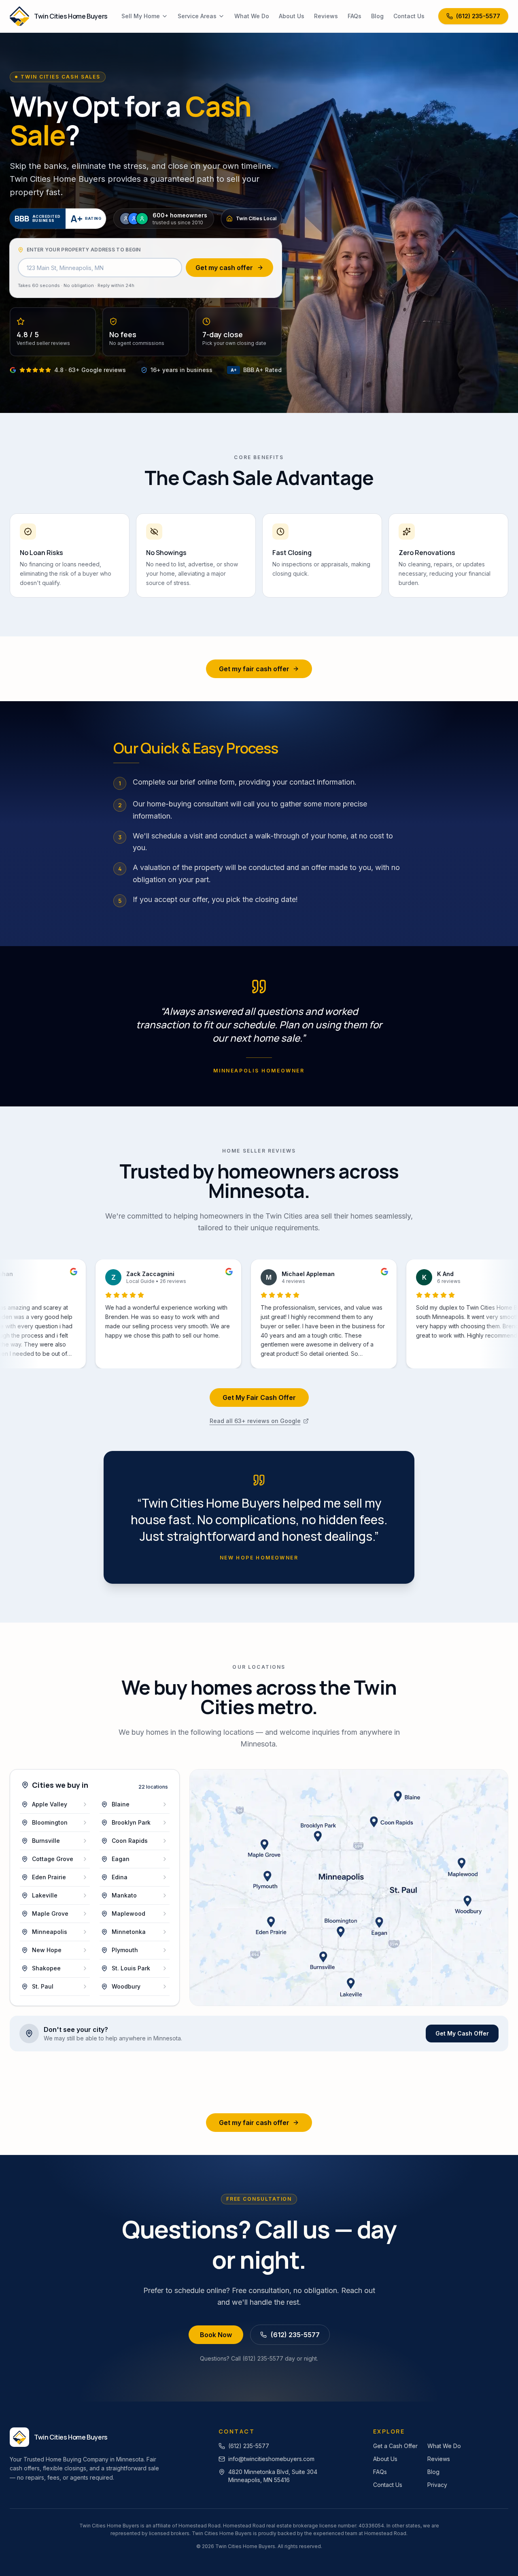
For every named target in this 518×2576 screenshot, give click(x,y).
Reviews (326, 16)
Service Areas (197, 16)
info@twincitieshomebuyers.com (271, 2459)
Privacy (437, 2485)
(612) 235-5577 (478, 16)
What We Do (252, 16)
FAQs (355, 16)
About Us (292, 16)
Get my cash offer (224, 268)
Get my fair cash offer (254, 669)
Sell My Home (141, 16)
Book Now (216, 2335)
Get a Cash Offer (395, 2446)
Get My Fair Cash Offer (259, 1398)
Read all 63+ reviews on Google (255, 1421)
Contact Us (409, 16)
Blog (377, 16)
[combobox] (100, 268)
